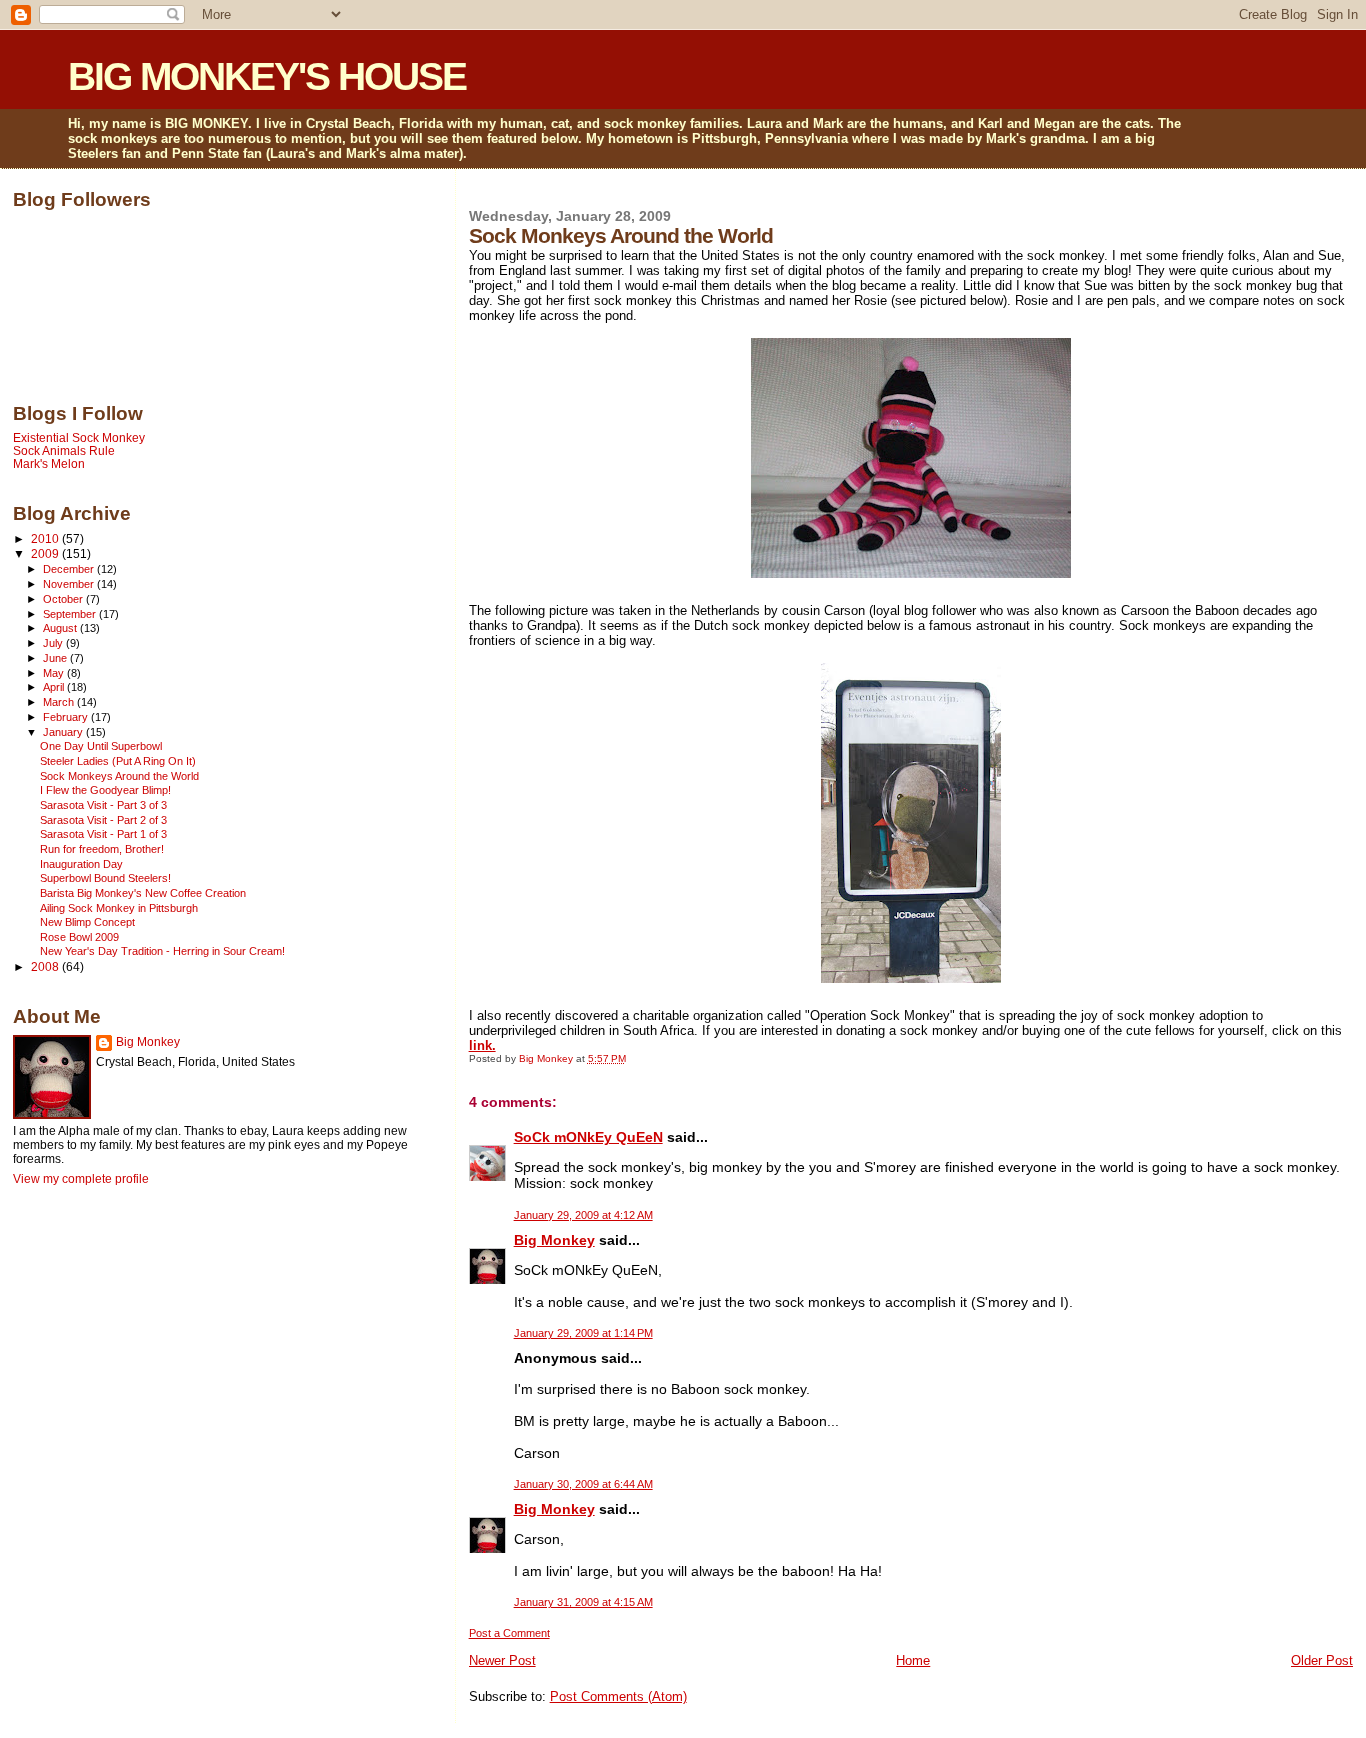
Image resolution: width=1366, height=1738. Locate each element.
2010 (46, 538)
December (70, 569)
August (61, 628)
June (56, 658)
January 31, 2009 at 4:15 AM (583, 1602)
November (70, 584)
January (64, 732)
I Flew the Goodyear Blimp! (105, 790)
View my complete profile (81, 1179)
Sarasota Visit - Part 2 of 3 (103, 820)
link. (482, 1045)
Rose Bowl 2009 (79, 937)
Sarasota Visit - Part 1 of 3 (103, 834)
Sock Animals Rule (64, 450)
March (60, 702)
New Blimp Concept (87, 922)
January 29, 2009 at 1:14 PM (583, 1333)
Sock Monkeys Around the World (119, 776)
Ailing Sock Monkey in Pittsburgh (119, 908)
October (64, 599)
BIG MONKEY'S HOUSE (267, 76)
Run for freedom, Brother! (102, 849)
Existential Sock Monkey (79, 437)
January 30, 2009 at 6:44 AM (583, 1484)
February (67, 717)
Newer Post (502, 1660)
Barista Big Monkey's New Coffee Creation (143, 893)
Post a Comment (509, 1633)
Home (913, 1660)
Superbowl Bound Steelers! (105, 878)
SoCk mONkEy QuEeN (588, 1137)
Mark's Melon (49, 463)
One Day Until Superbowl (101, 746)
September (71, 614)
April (55, 687)
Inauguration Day (81, 864)
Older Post (1322, 1660)
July (54, 643)
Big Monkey (554, 1240)
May (55, 673)
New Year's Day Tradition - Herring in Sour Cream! (162, 951)
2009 (46, 553)
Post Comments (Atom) (618, 1696)
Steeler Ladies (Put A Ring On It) (118, 761)
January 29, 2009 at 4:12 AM (583, 1215)
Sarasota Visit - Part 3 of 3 (103, 805)
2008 (46, 966)
